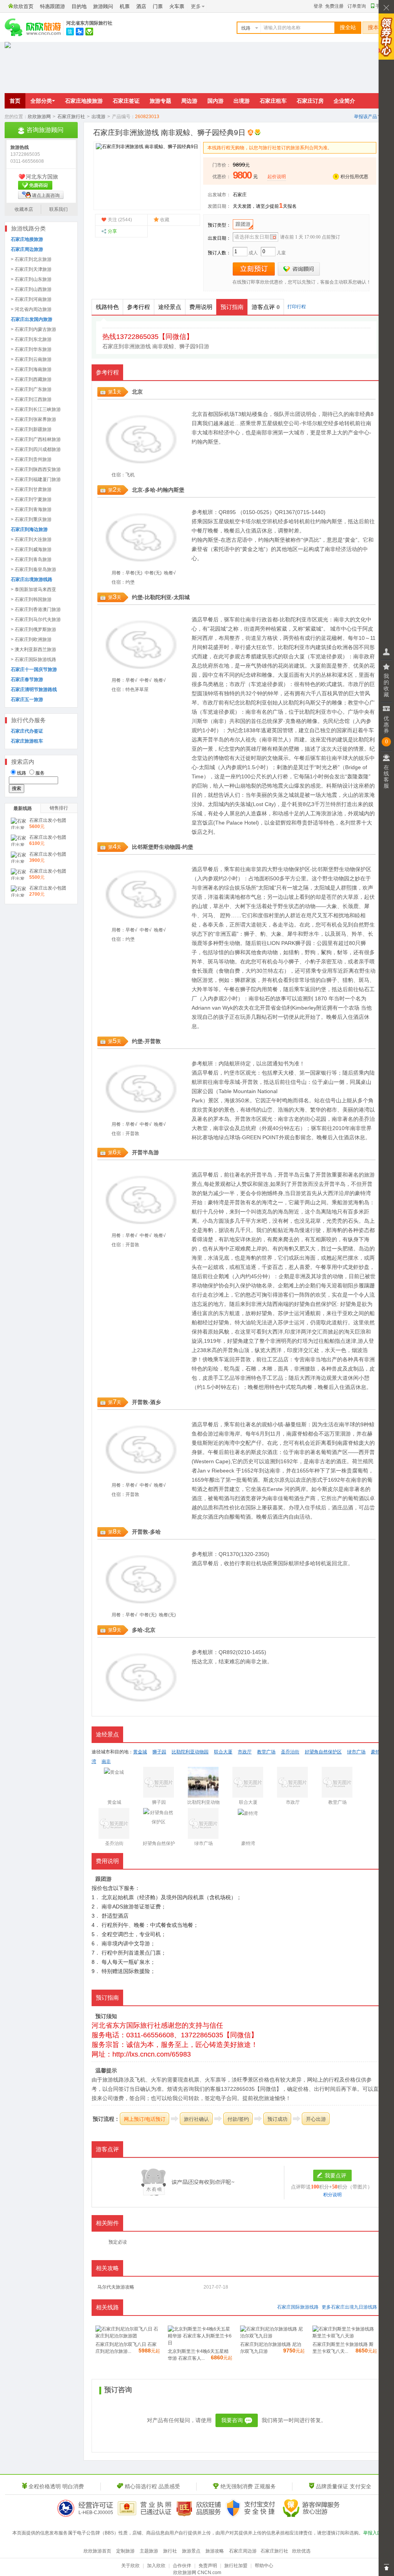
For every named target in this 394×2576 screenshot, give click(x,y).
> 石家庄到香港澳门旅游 (36, 609)
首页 (15, 101)
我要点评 (336, 2175)
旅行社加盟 (236, 2566)
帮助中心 (264, 2566)
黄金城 (140, 1752)
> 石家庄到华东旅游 (31, 349)
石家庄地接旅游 (84, 101)
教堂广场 (266, 1752)
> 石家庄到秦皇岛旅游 (33, 569)
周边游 (189, 101)
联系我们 (58, 209)
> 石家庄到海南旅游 (31, 369)
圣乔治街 (290, 1752)
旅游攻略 (215, 2551)
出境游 (242, 101)
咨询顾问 (299, 269)
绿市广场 (356, 1752)
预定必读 (118, 2242)
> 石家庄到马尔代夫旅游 (36, 619)
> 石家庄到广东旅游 (31, 389)
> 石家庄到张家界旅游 (33, 419)
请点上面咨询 (46, 195)
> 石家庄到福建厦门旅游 (36, 479)
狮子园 (303, 943)
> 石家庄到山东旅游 (31, 279)
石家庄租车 (273, 101)
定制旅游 (125, 2551)
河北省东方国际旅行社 (89, 23)
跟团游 (243, 224)
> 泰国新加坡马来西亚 (33, 589)
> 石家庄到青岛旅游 (31, 559)
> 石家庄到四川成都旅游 (36, 449)
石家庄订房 (310, 101)
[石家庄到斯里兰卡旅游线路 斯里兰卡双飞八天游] (345, 2336)
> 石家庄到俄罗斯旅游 (33, 629)
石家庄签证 (126, 101)
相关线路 (107, 2307)
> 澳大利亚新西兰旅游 (33, 649)
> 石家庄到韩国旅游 (31, 599)
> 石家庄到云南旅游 (31, 359)
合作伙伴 (182, 2566)
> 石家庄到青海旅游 (31, 509)
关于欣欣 (130, 2566)
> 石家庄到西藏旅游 (31, 379)
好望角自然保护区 (316, 1304)
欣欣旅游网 (39, 117)
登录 (318, 6)
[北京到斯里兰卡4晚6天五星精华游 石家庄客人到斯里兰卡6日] (200, 2343)
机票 (125, 6)
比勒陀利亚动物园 (190, 1752)
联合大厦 (294, 656)
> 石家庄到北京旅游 (31, 259)
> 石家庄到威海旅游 (31, 549)
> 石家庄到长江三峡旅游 (36, 409)
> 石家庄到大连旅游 (31, 539)
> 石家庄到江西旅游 (31, 399)
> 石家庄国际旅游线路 (33, 659)
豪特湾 (363, 1193)
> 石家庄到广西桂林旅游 (36, 439)
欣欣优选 (301, 2551)
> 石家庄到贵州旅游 (31, 459)
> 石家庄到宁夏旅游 (31, 499)
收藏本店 (24, 209)
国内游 (215, 101)
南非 (354, 414)
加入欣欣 (156, 2566)
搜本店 (376, 28)
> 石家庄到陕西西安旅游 (36, 469)
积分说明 (332, 2195)
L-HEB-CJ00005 (96, 2513)
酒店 (141, 6)
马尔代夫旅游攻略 (116, 2287)
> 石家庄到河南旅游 (31, 299)
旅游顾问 (103, 6)
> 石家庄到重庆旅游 (31, 519)
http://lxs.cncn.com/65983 (152, 2054)
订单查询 (357, 6)
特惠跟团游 (53, 6)
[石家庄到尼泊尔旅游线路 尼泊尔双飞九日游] (272, 2336)
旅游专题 (160, 101)
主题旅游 (149, 2551)
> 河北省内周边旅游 (31, 309)
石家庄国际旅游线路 (298, 2307)
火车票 (177, 6)
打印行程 (297, 307)
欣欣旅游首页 (97, 2551)
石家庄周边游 (243, 2551)
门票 (158, 6)
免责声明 (208, 2566)
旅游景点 (191, 2551)
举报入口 (372, 2533)
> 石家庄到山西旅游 (31, 289)
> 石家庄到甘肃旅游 (31, 489)
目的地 (79, 6)
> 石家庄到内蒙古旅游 (33, 329)
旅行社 (170, 2551)
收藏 (165, 220)
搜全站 (348, 28)
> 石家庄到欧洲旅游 (31, 639)
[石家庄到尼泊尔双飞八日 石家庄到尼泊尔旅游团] (128, 2336)
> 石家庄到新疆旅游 (31, 429)
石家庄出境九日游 (349, 2307)
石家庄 (240, 195)
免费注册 (334, 6)
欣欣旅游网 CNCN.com (197, 2573)
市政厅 (237, 684)
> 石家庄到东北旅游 (31, 339)
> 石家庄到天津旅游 (31, 269)
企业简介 (344, 101)
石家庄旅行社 (71, 117)
